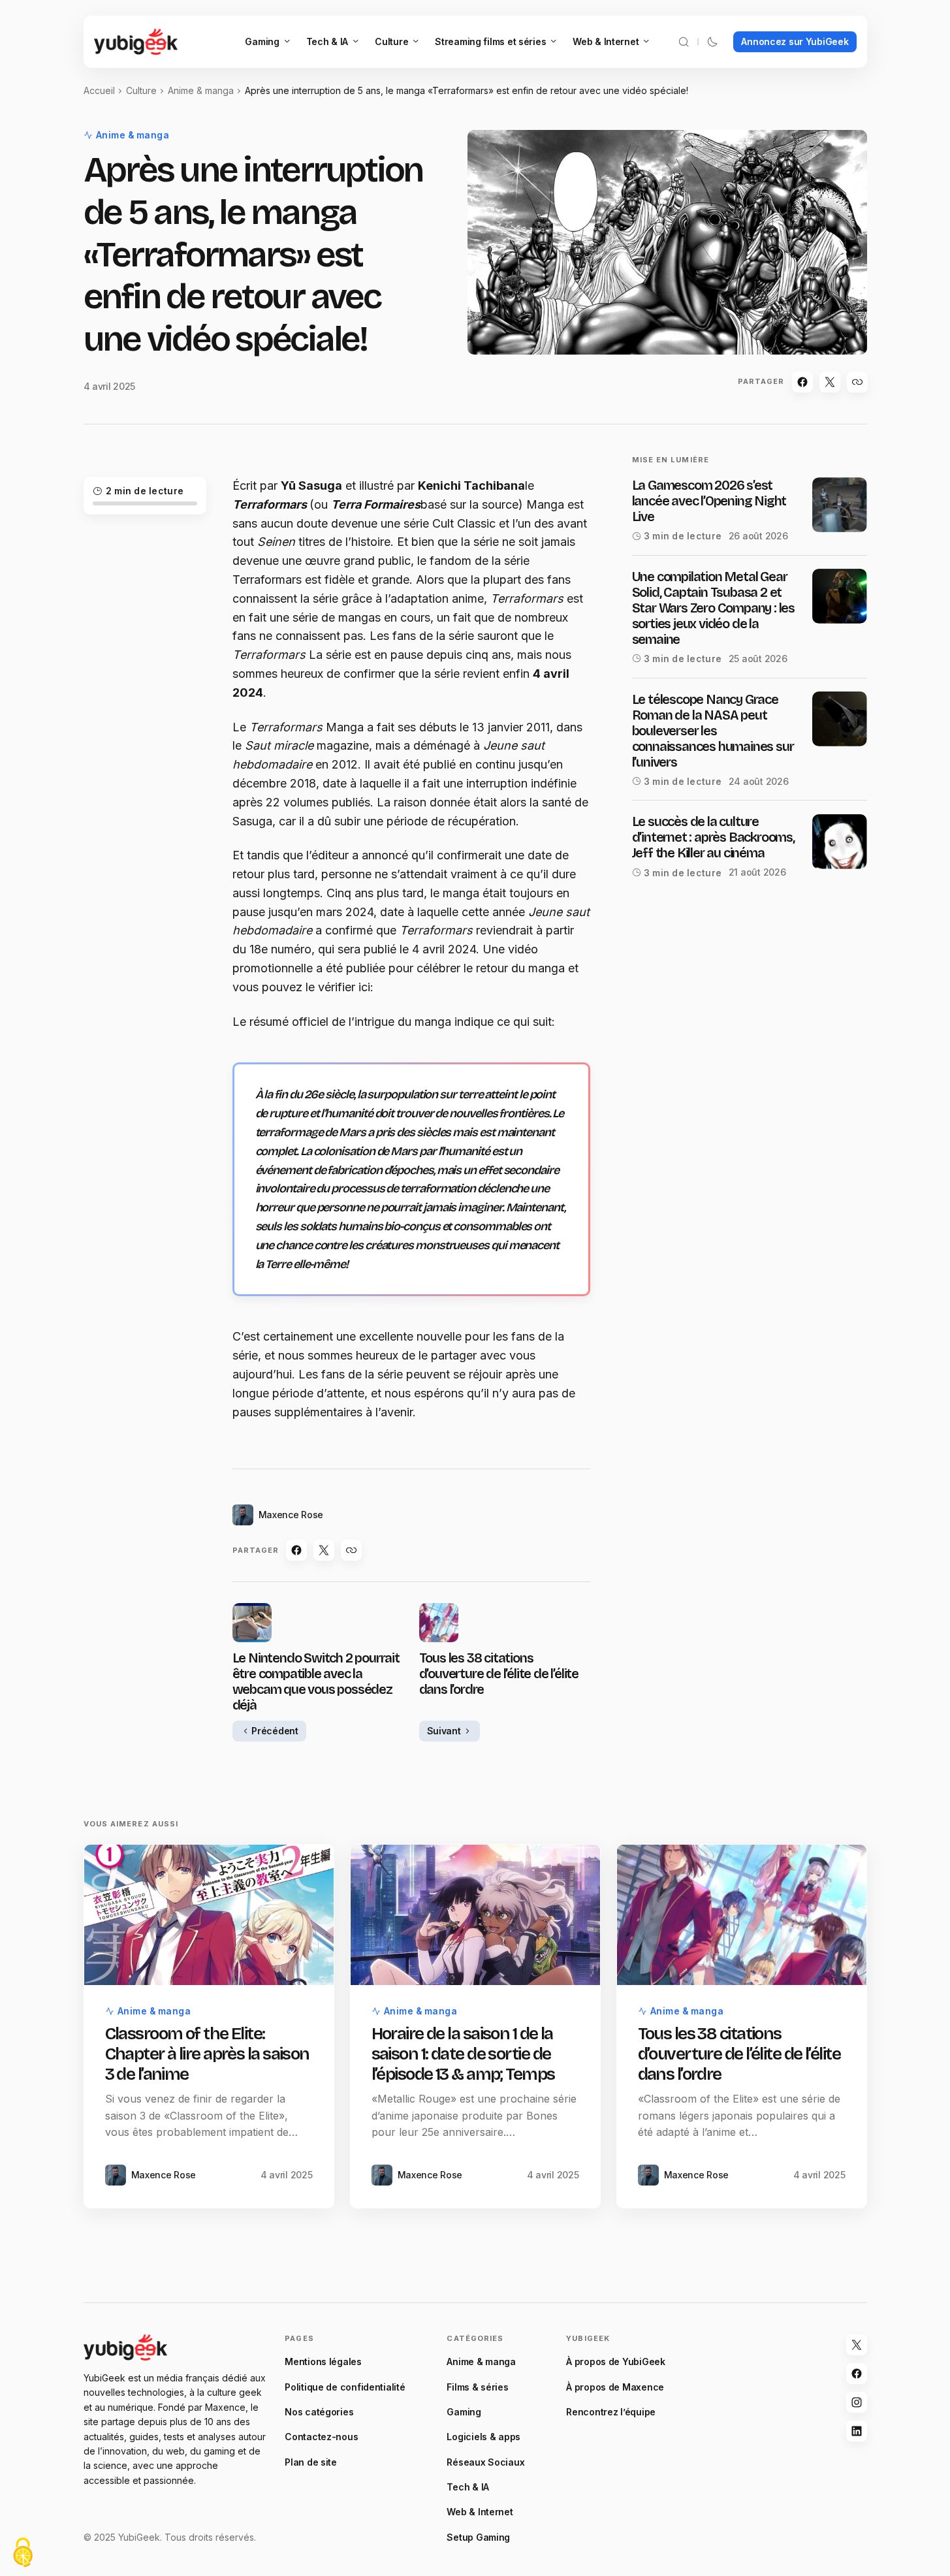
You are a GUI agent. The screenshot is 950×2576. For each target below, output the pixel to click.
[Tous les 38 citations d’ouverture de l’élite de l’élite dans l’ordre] (742, 1915)
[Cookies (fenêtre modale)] (23, 2553)
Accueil (99, 90)
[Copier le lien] (857, 382)
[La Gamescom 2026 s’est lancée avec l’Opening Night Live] (840, 505)
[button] (684, 42)
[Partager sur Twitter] (830, 382)
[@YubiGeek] (857, 2345)
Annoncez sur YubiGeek (795, 41)
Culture (141, 90)
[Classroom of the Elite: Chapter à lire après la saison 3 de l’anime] (209, 1915)
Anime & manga (201, 90)
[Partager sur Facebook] (802, 382)
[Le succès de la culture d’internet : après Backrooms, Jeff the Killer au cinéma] (840, 842)
